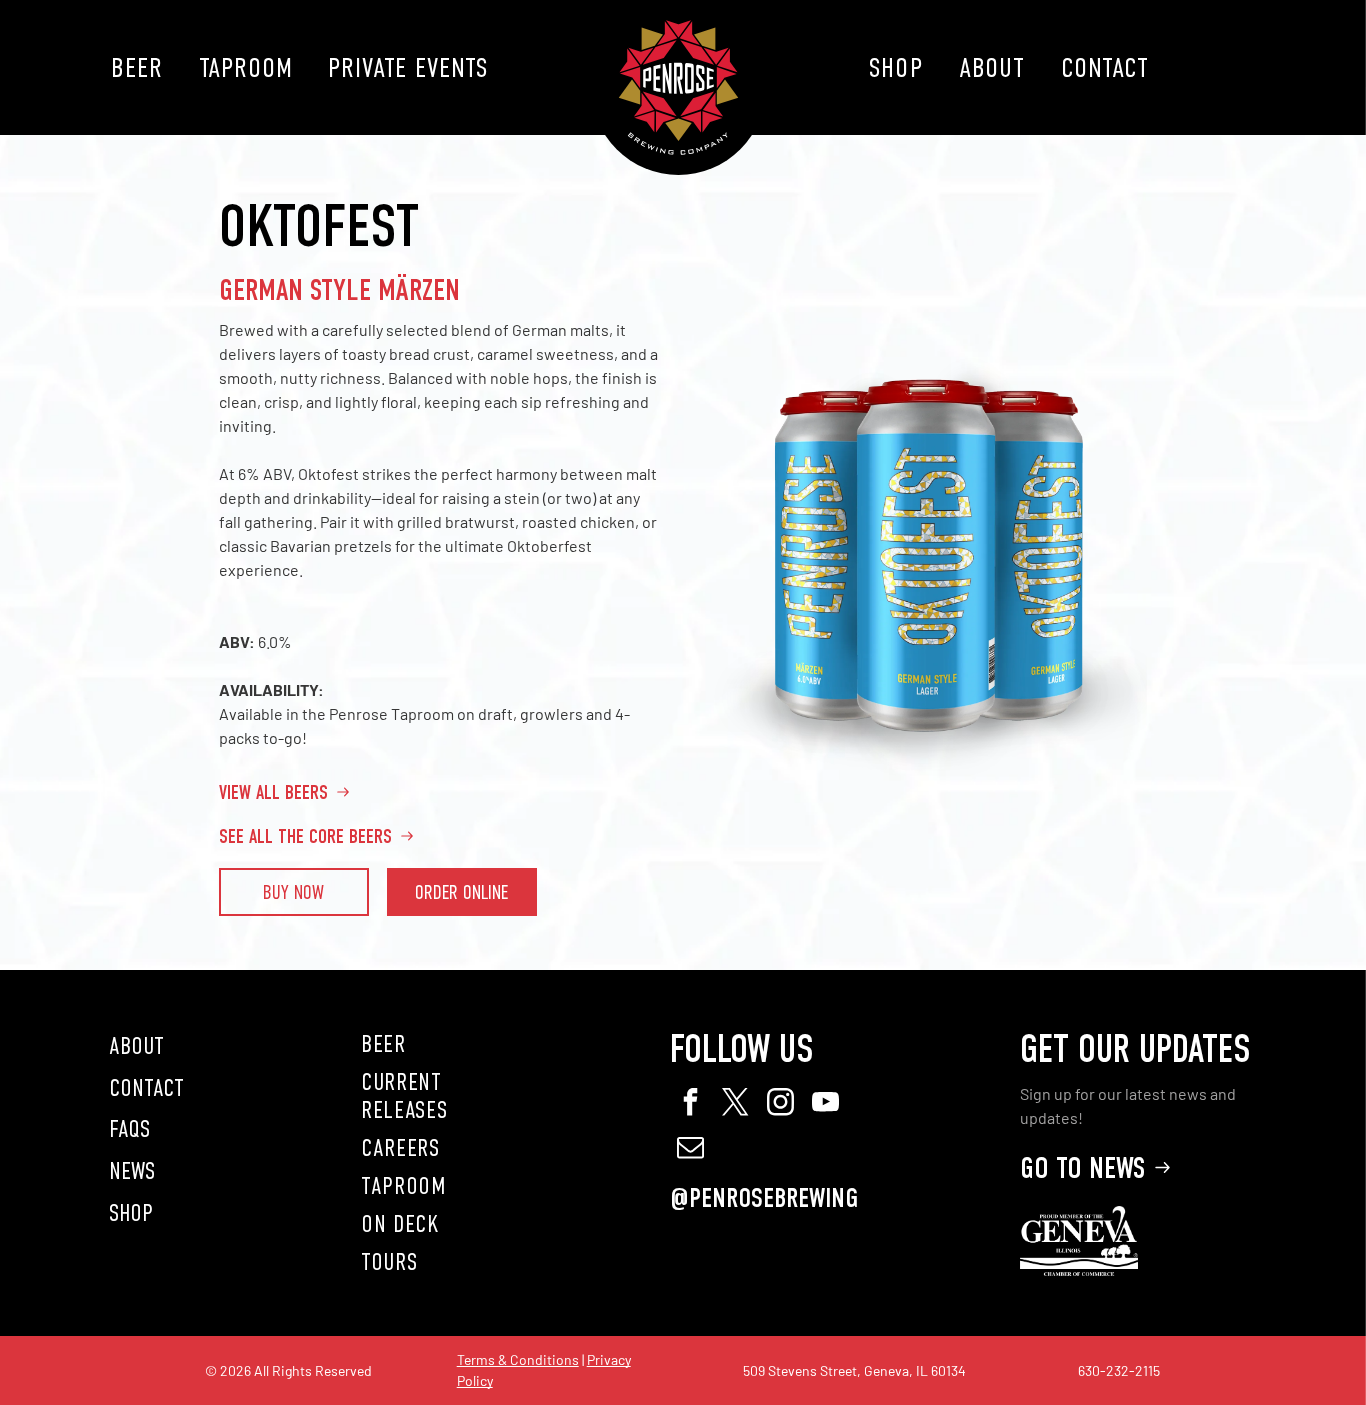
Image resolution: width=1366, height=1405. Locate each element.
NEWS (132, 1171)
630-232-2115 (1119, 1370)
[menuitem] (136, 67)
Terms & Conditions (518, 1359)
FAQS (129, 1129)
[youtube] (825, 1104)
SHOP (131, 1213)
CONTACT (146, 1088)
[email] (690, 1149)
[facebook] (690, 1104)
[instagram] (780, 1104)
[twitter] (735, 1104)
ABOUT (136, 1046)
